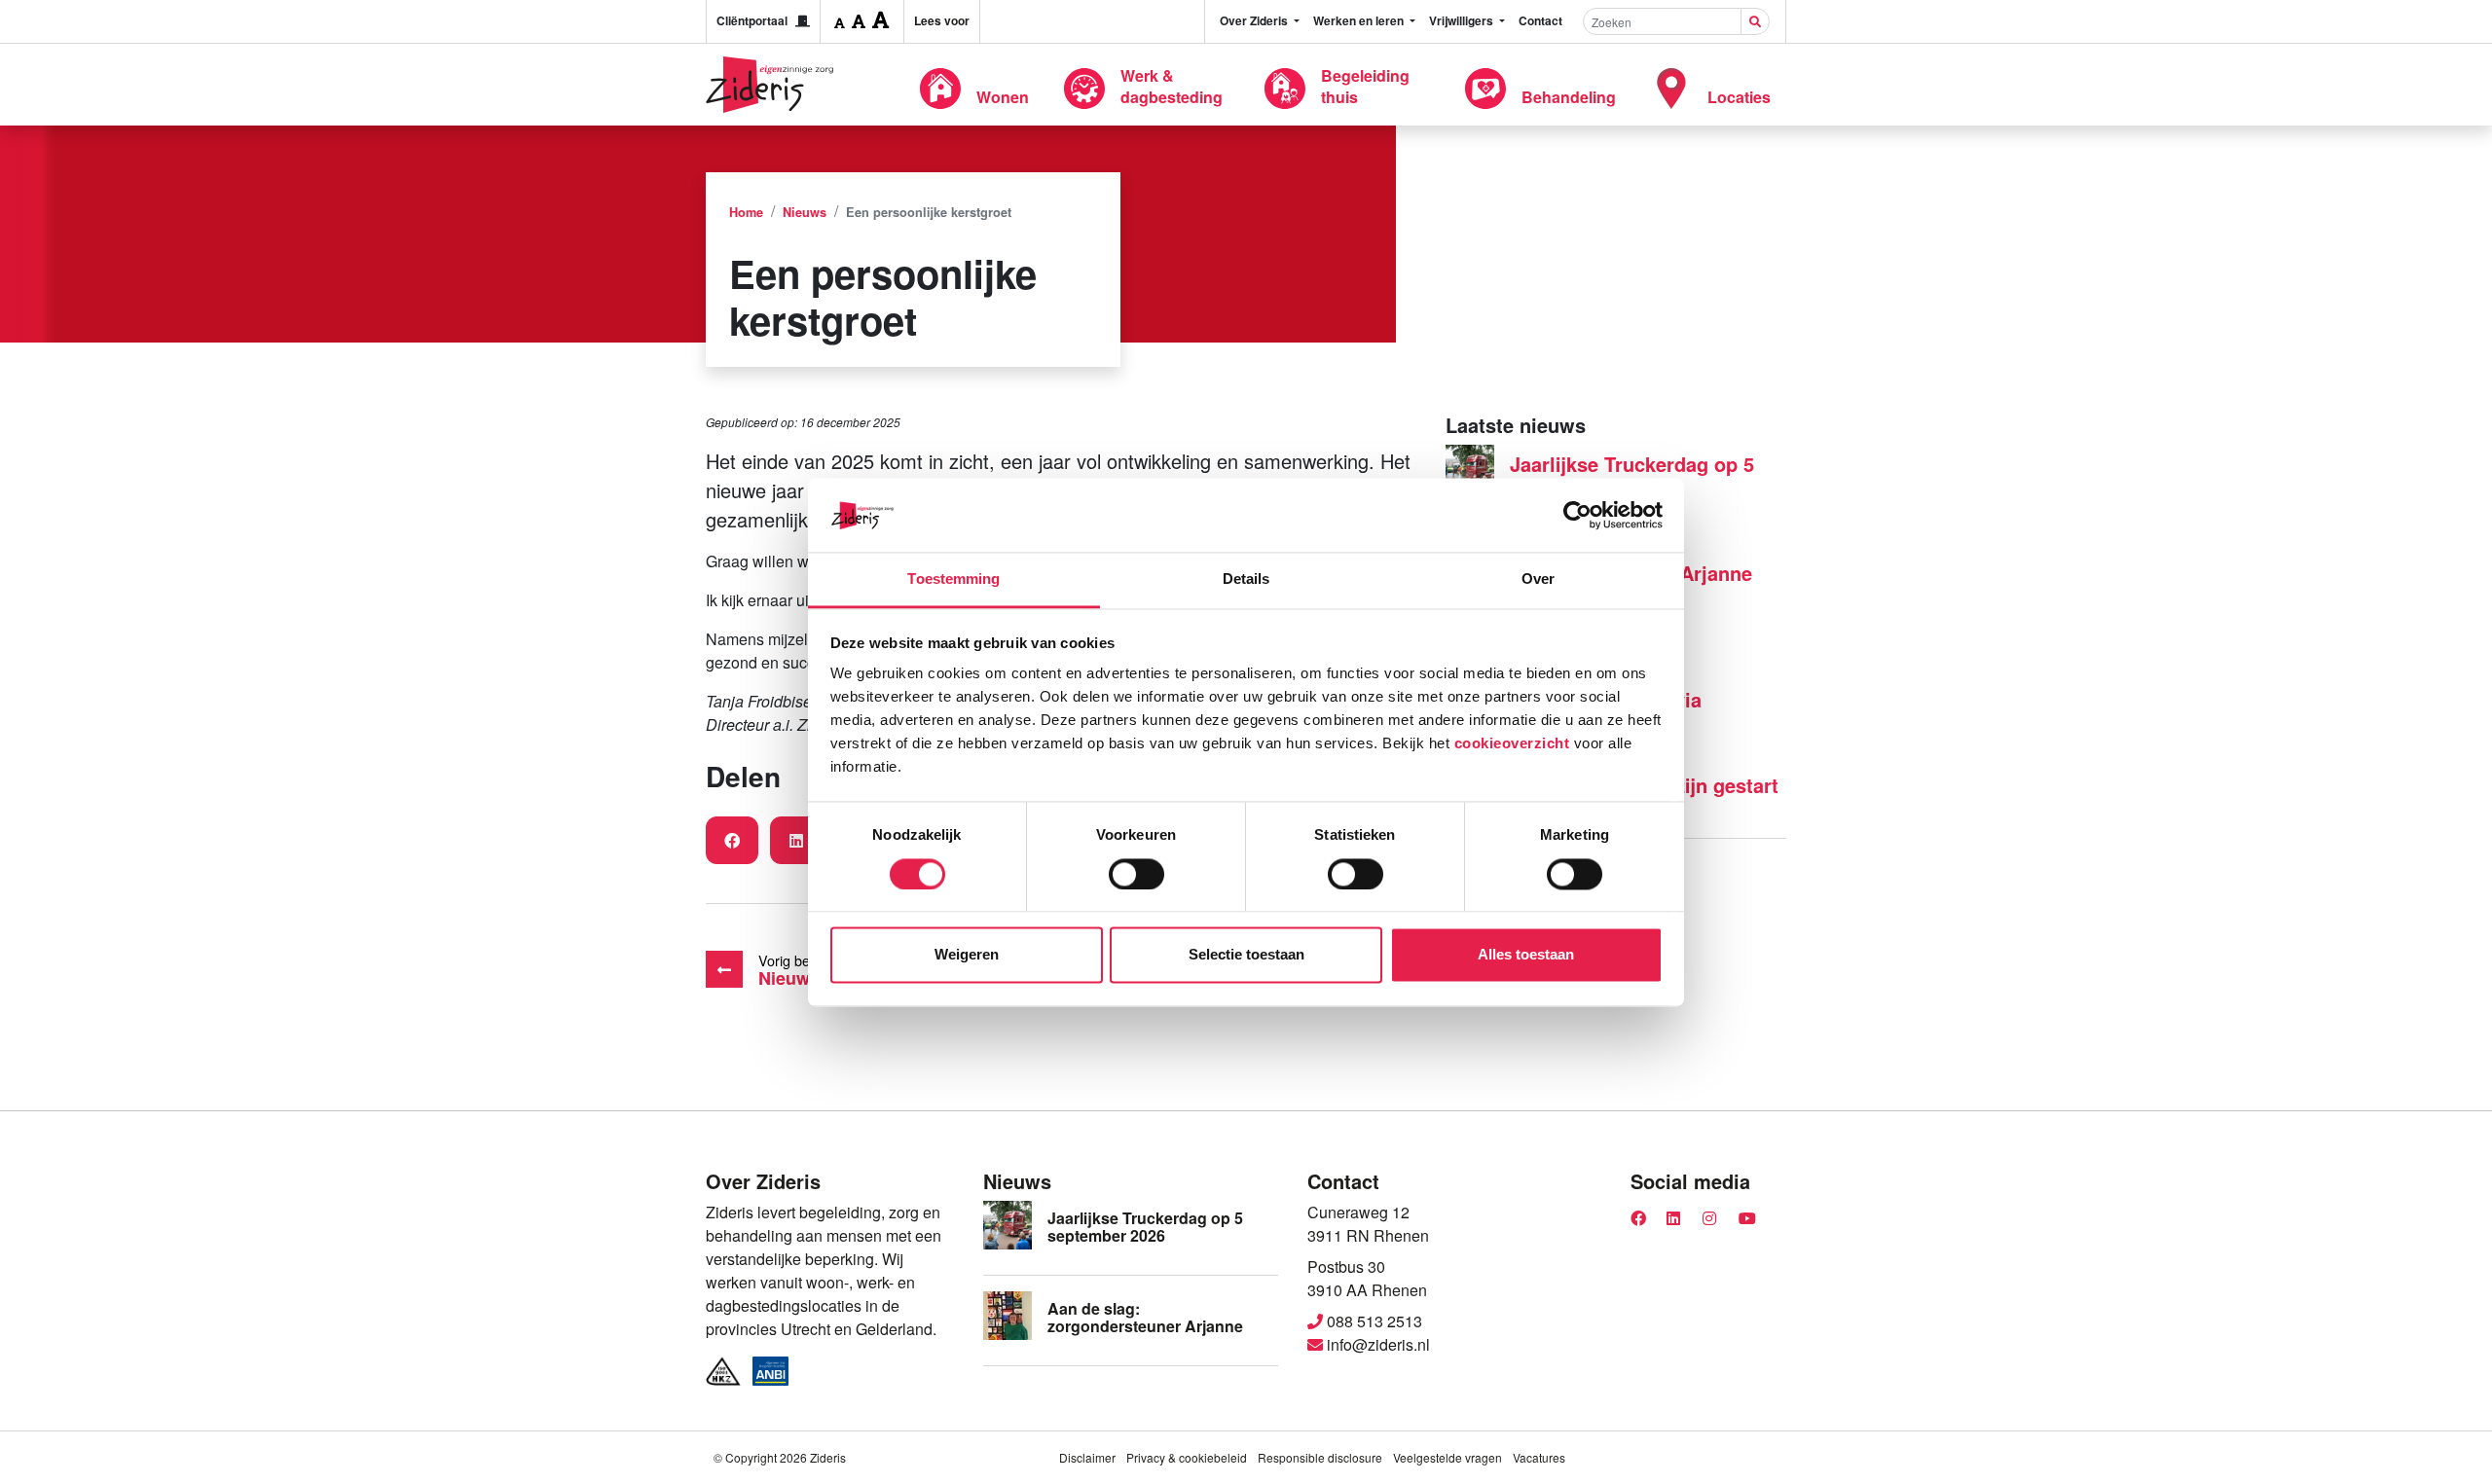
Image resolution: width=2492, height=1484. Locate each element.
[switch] (1136, 874)
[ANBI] (771, 1371)
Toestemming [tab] (953, 579)
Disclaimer (1087, 1457)
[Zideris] (770, 85)
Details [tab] (1246, 579)
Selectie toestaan (1246, 955)
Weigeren (967, 955)
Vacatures (1539, 1457)
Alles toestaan (1526, 955)
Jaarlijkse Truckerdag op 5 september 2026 (1632, 475)
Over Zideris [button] (1255, 20)
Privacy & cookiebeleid (1187, 1457)
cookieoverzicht (1512, 744)
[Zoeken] (1755, 21)
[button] (840, 21)
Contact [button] (1540, 20)
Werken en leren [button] (1360, 20)
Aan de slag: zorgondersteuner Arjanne (1145, 1317)
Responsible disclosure (1320, 1457)
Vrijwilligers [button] (1463, 20)
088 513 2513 (1373, 1321)
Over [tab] (1538, 579)
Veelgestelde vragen (1448, 1457)
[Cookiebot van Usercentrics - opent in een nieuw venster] (1577, 515)
